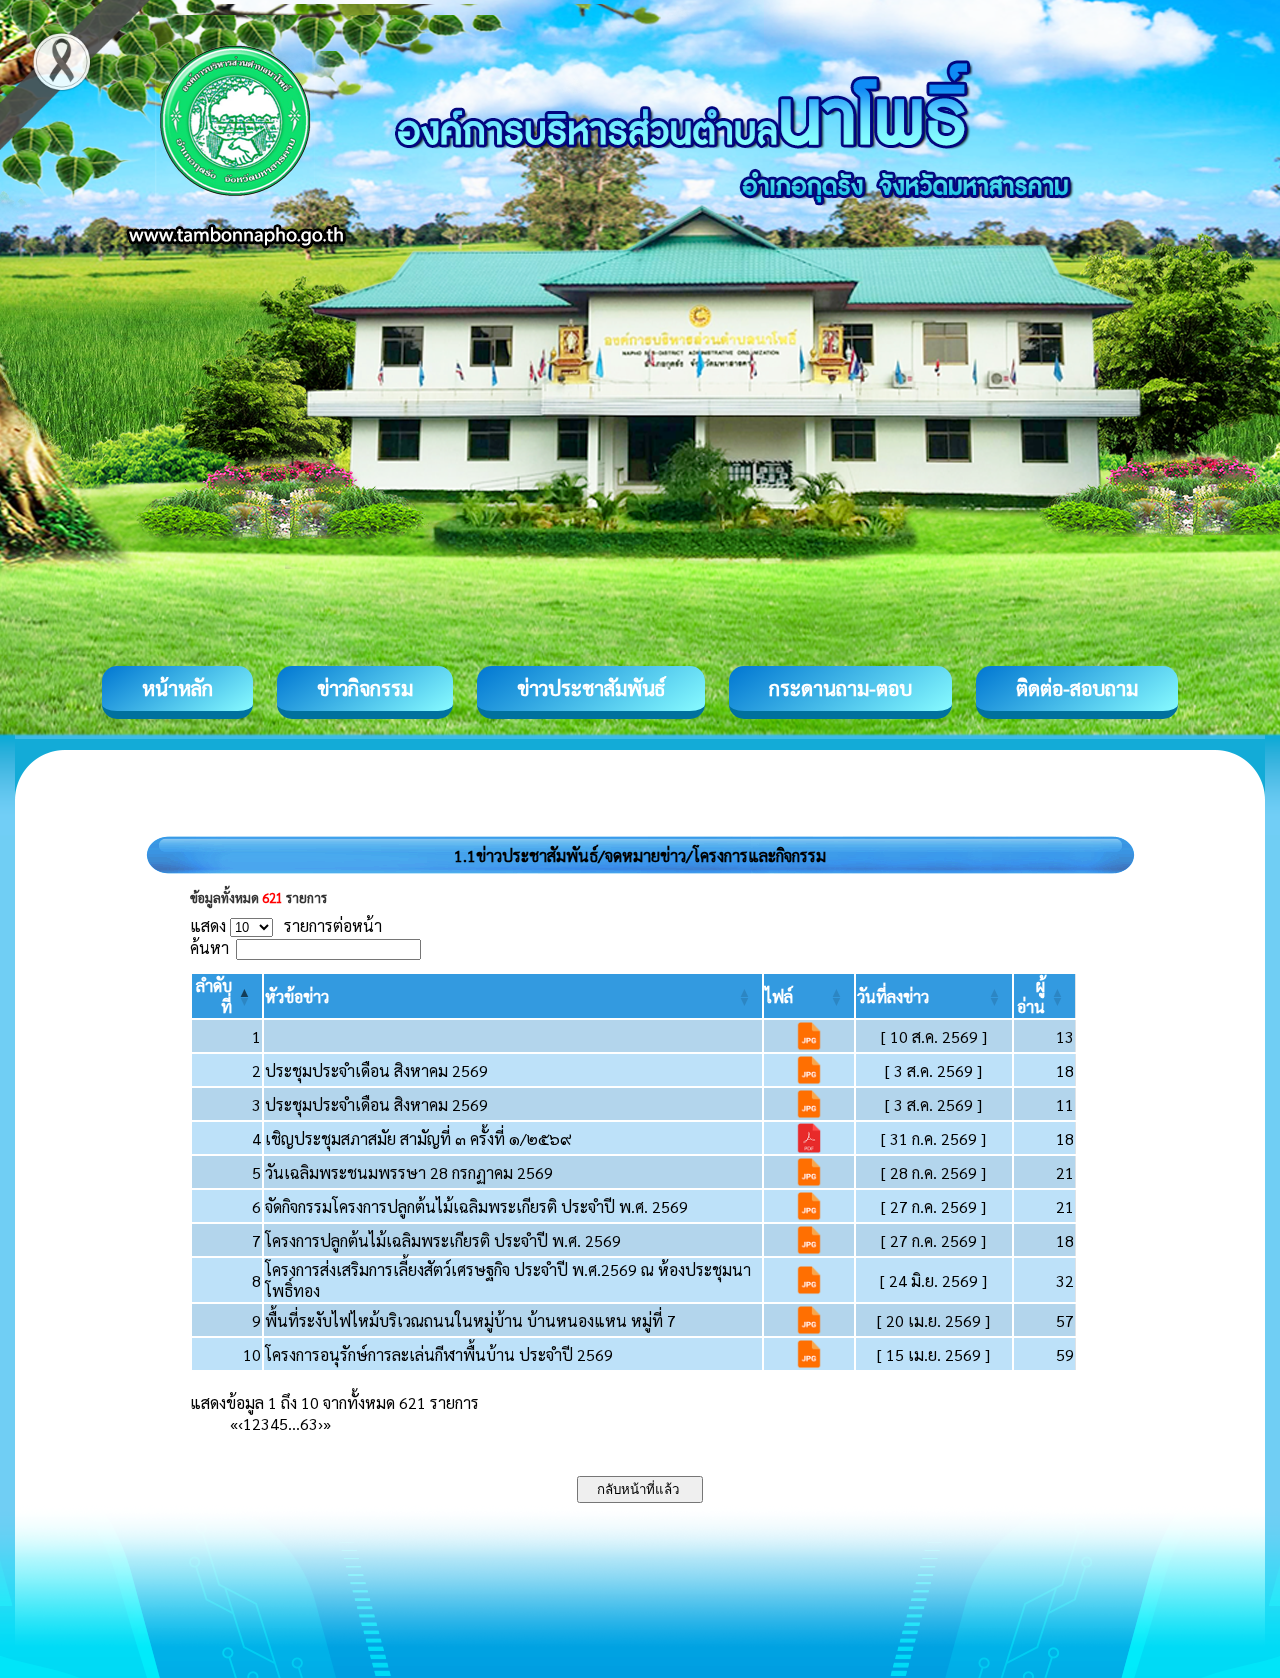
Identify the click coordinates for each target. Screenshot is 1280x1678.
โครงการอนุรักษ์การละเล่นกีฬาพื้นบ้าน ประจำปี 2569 (439, 1354)
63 (309, 1423)
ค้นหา (209, 947)
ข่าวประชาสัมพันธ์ (591, 688)
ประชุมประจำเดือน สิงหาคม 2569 (376, 1070)
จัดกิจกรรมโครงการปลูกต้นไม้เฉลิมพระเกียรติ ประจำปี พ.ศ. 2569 (476, 1206)
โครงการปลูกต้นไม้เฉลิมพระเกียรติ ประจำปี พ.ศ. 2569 (443, 1240)
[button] (297, 996)
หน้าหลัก (177, 688)
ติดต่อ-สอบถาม (1077, 688)
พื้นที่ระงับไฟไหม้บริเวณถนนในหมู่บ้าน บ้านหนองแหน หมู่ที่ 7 (470, 1320)
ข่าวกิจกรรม (365, 688)
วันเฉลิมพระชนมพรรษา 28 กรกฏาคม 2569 (409, 1172)
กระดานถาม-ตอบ (840, 688)
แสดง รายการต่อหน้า (286, 925)
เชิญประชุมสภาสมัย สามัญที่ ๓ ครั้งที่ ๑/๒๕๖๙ (418, 1138)
